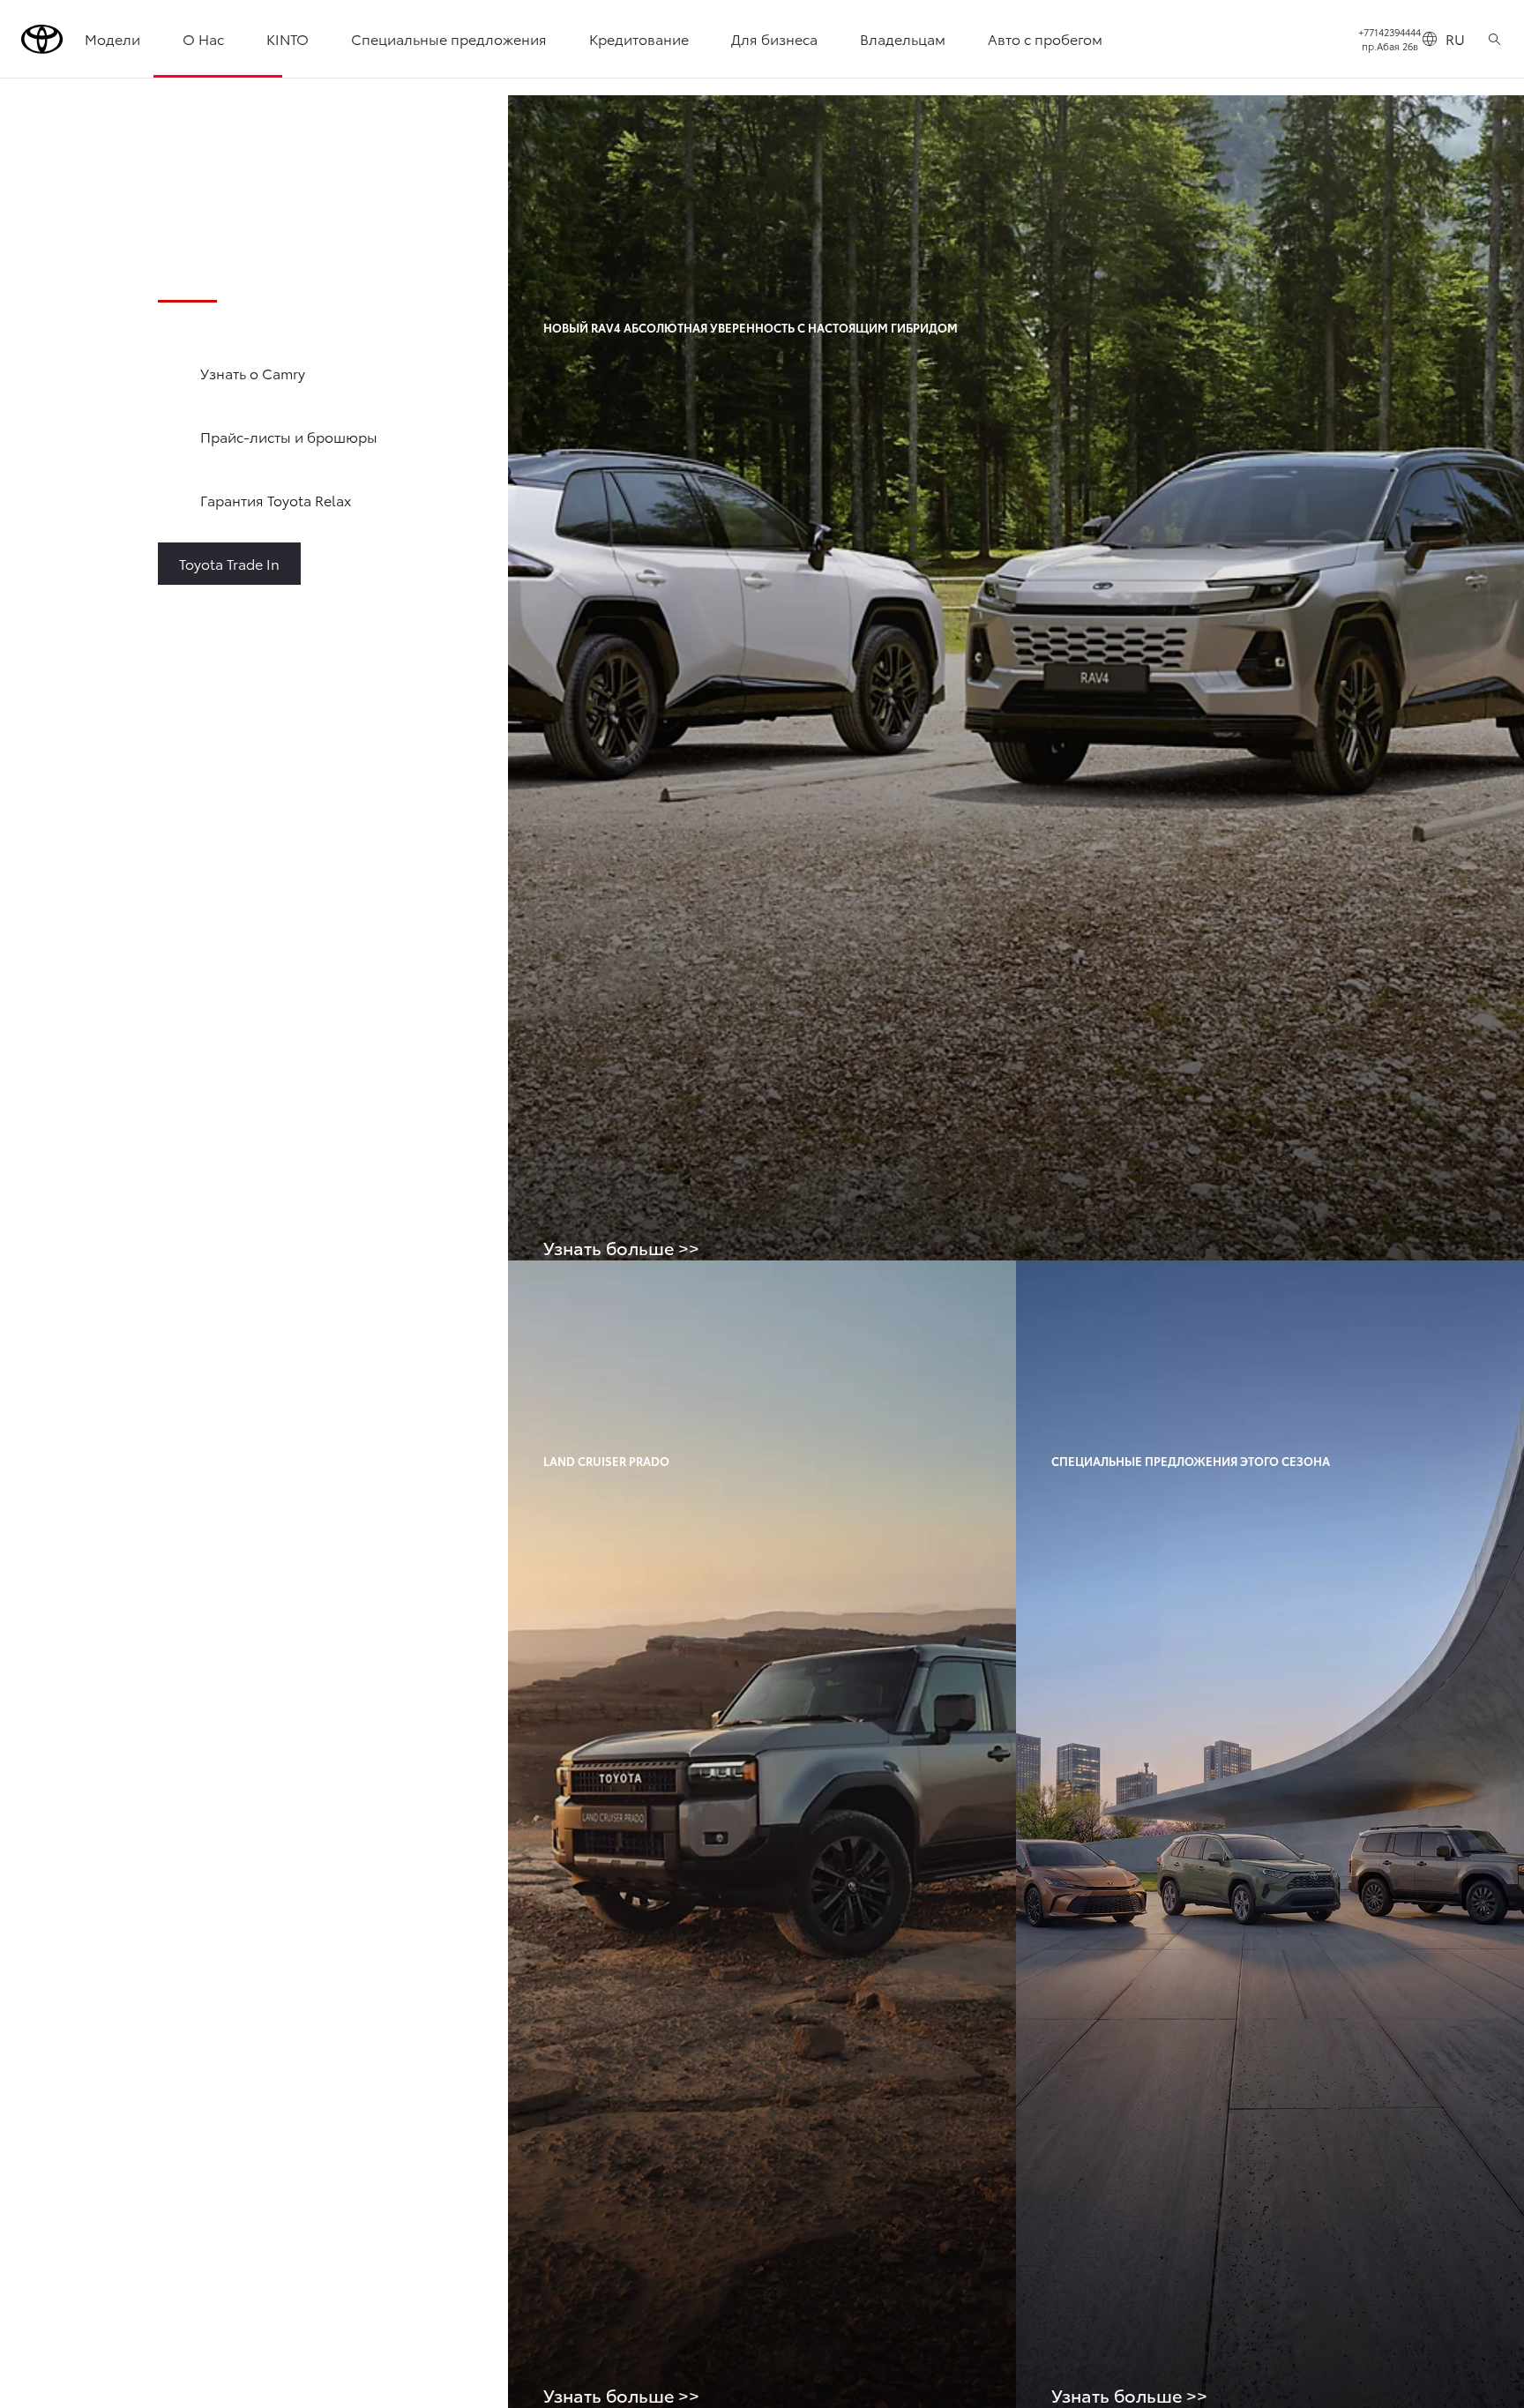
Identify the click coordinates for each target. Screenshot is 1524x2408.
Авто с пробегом (1045, 38)
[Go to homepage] (42, 39)
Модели (112, 38)
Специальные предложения (449, 38)
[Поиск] (1494, 39)
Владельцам (903, 38)
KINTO (288, 38)
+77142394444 (1390, 32)
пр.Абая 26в (1390, 46)
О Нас (203, 38)
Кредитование (639, 38)
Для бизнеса (774, 38)
